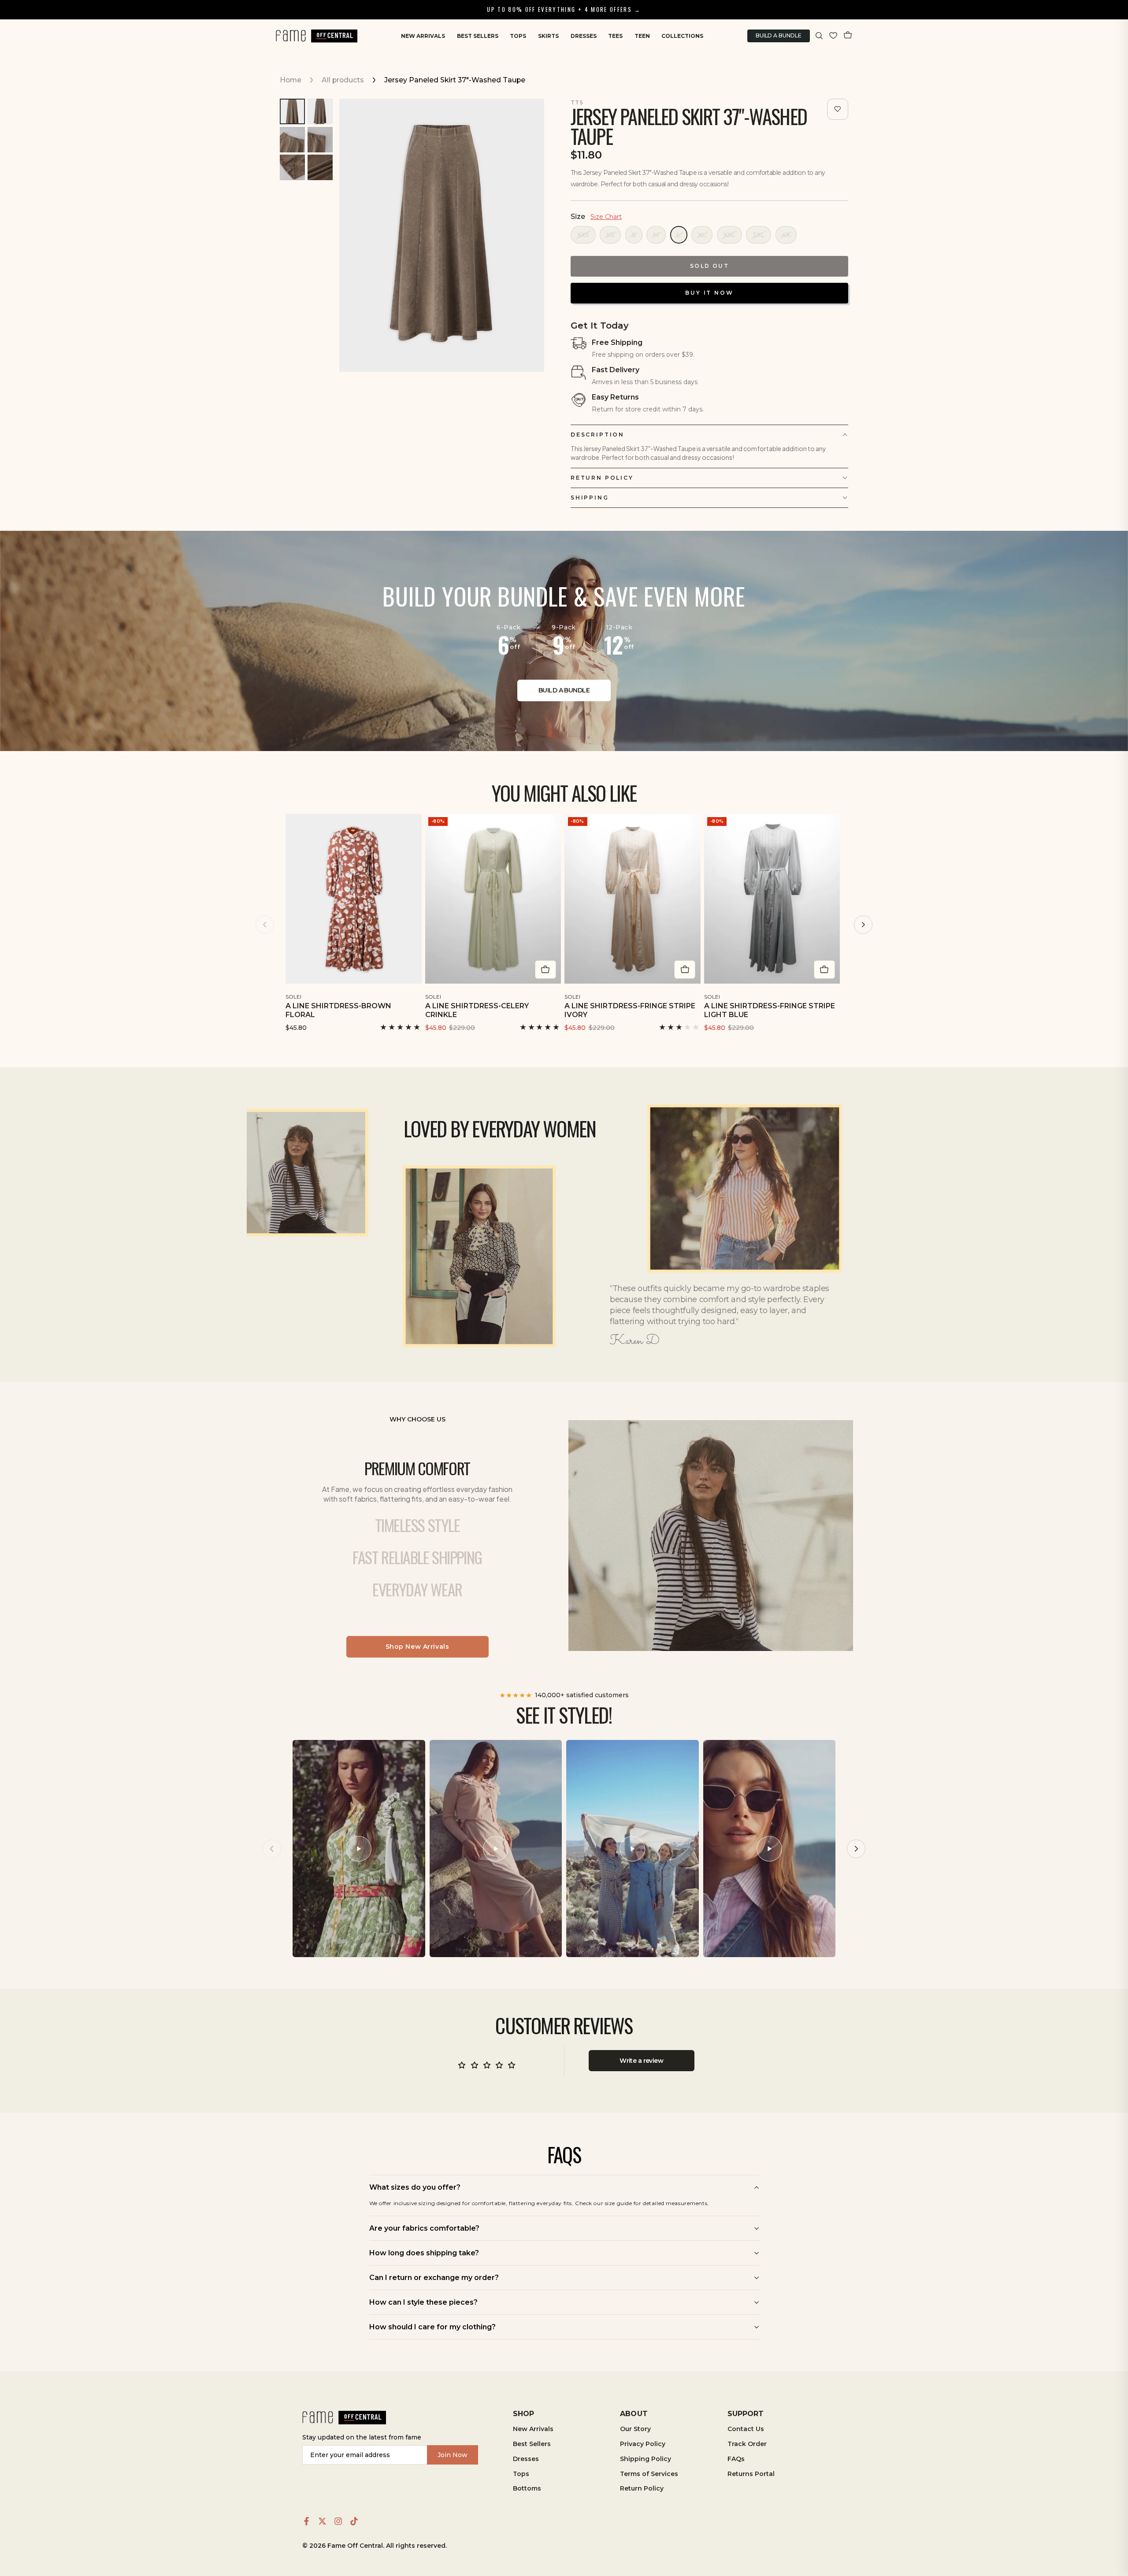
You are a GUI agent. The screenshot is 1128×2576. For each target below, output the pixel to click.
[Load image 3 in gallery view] (292, 140)
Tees (615, 36)
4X (786, 235)
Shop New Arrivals (417, 1647)
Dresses (584, 36)
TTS (577, 102)
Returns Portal (751, 2474)
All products (343, 80)
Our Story (635, 2429)
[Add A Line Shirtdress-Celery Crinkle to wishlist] (555, 995)
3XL (759, 235)
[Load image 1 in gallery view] (292, 111)
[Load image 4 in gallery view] (320, 140)
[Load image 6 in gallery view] (320, 167)
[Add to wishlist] (838, 109)
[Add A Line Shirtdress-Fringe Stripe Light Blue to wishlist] (834, 995)
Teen (642, 36)
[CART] (848, 36)
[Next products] (863, 925)
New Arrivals (423, 36)
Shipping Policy (646, 2459)
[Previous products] (265, 925)
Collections (682, 36)
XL (702, 235)
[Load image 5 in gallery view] (292, 167)
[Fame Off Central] (344, 2418)
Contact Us (746, 2429)
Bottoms (527, 2488)
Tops (518, 36)
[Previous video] (272, 1849)
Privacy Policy (643, 2444)
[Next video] (856, 1849)
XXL (729, 235)
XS (610, 235)
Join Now (453, 2455)
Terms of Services (649, 2474)
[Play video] (359, 1849)
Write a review (641, 2061)
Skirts (548, 36)
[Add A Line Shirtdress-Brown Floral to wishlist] (416, 995)
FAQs (736, 2459)
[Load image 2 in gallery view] (320, 111)
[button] (819, 36)
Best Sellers (478, 36)
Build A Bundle (779, 35)
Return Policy (642, 2488)
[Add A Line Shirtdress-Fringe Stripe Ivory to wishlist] (695, 995)
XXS (583, 235)
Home (291, 80)
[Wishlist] (833, 36)
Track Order (747, 2444)
